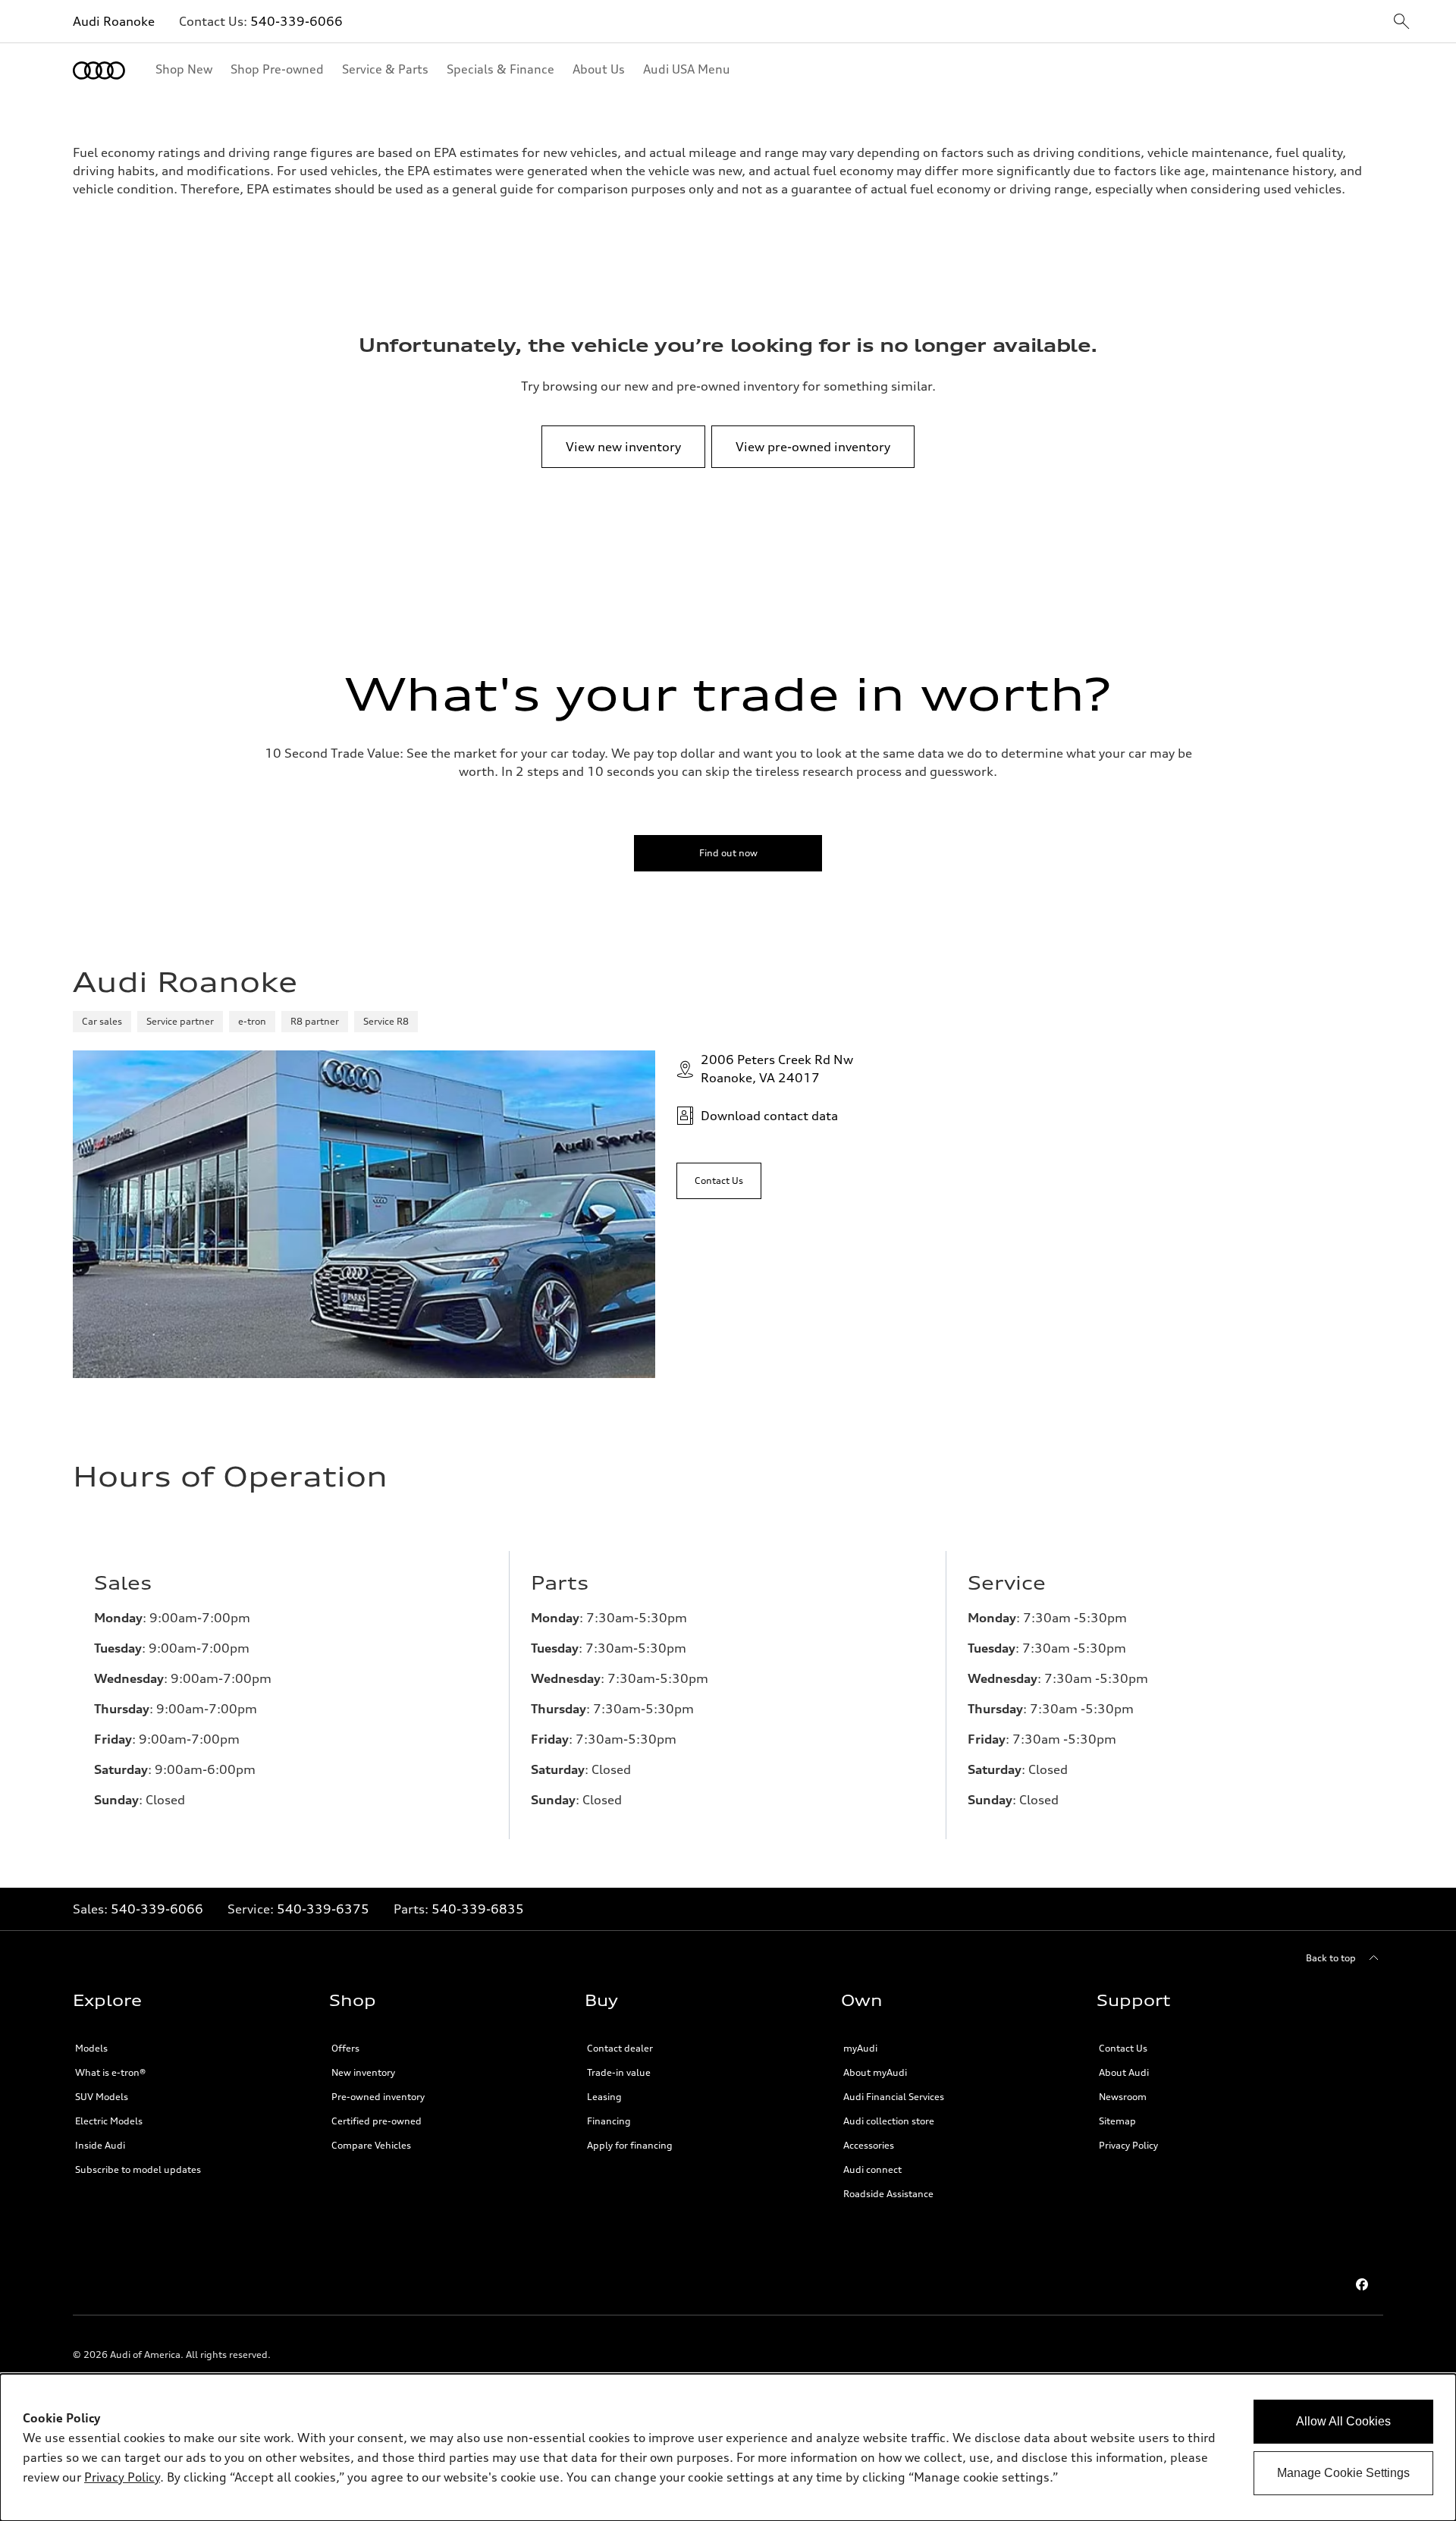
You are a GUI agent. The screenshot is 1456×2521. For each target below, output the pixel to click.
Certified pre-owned (377, 2121)
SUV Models (102, 2097)
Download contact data (769, 1116)
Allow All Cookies (1343, 2421)
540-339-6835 (478, 1909)
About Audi (1124, 2072)
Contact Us (1123, 2048)
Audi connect (872, 2169)
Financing (609, 2121)
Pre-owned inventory (378, 2097)
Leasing (604, 2097)
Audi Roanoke (114, 21)
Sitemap (1117, 2121)
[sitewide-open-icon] (1401, 22)
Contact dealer (620, 2048)
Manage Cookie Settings (1343, 2473)
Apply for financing (630, 2145)
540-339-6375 (323, 1909)
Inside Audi (100, 2145)
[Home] (99, 71)
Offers (345, 2048)
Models (91, 2048)
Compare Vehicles (371, 2145)
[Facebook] (1362, 2284)
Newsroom (1123, 2097)
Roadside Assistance (888, 2194)
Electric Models (109, 2121)
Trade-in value (619, 2072)
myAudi (860, 2048)
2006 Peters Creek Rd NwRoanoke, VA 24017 (777, 1069)
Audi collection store (889, 2121)
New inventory (363, 2072)
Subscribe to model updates (138, 2169)
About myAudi (875, 2072)
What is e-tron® (110, 2072)
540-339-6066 (297, 21)
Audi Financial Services (894, 2097)
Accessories (869, 2145)
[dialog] (728, 2447)
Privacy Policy (1128, 2145)
